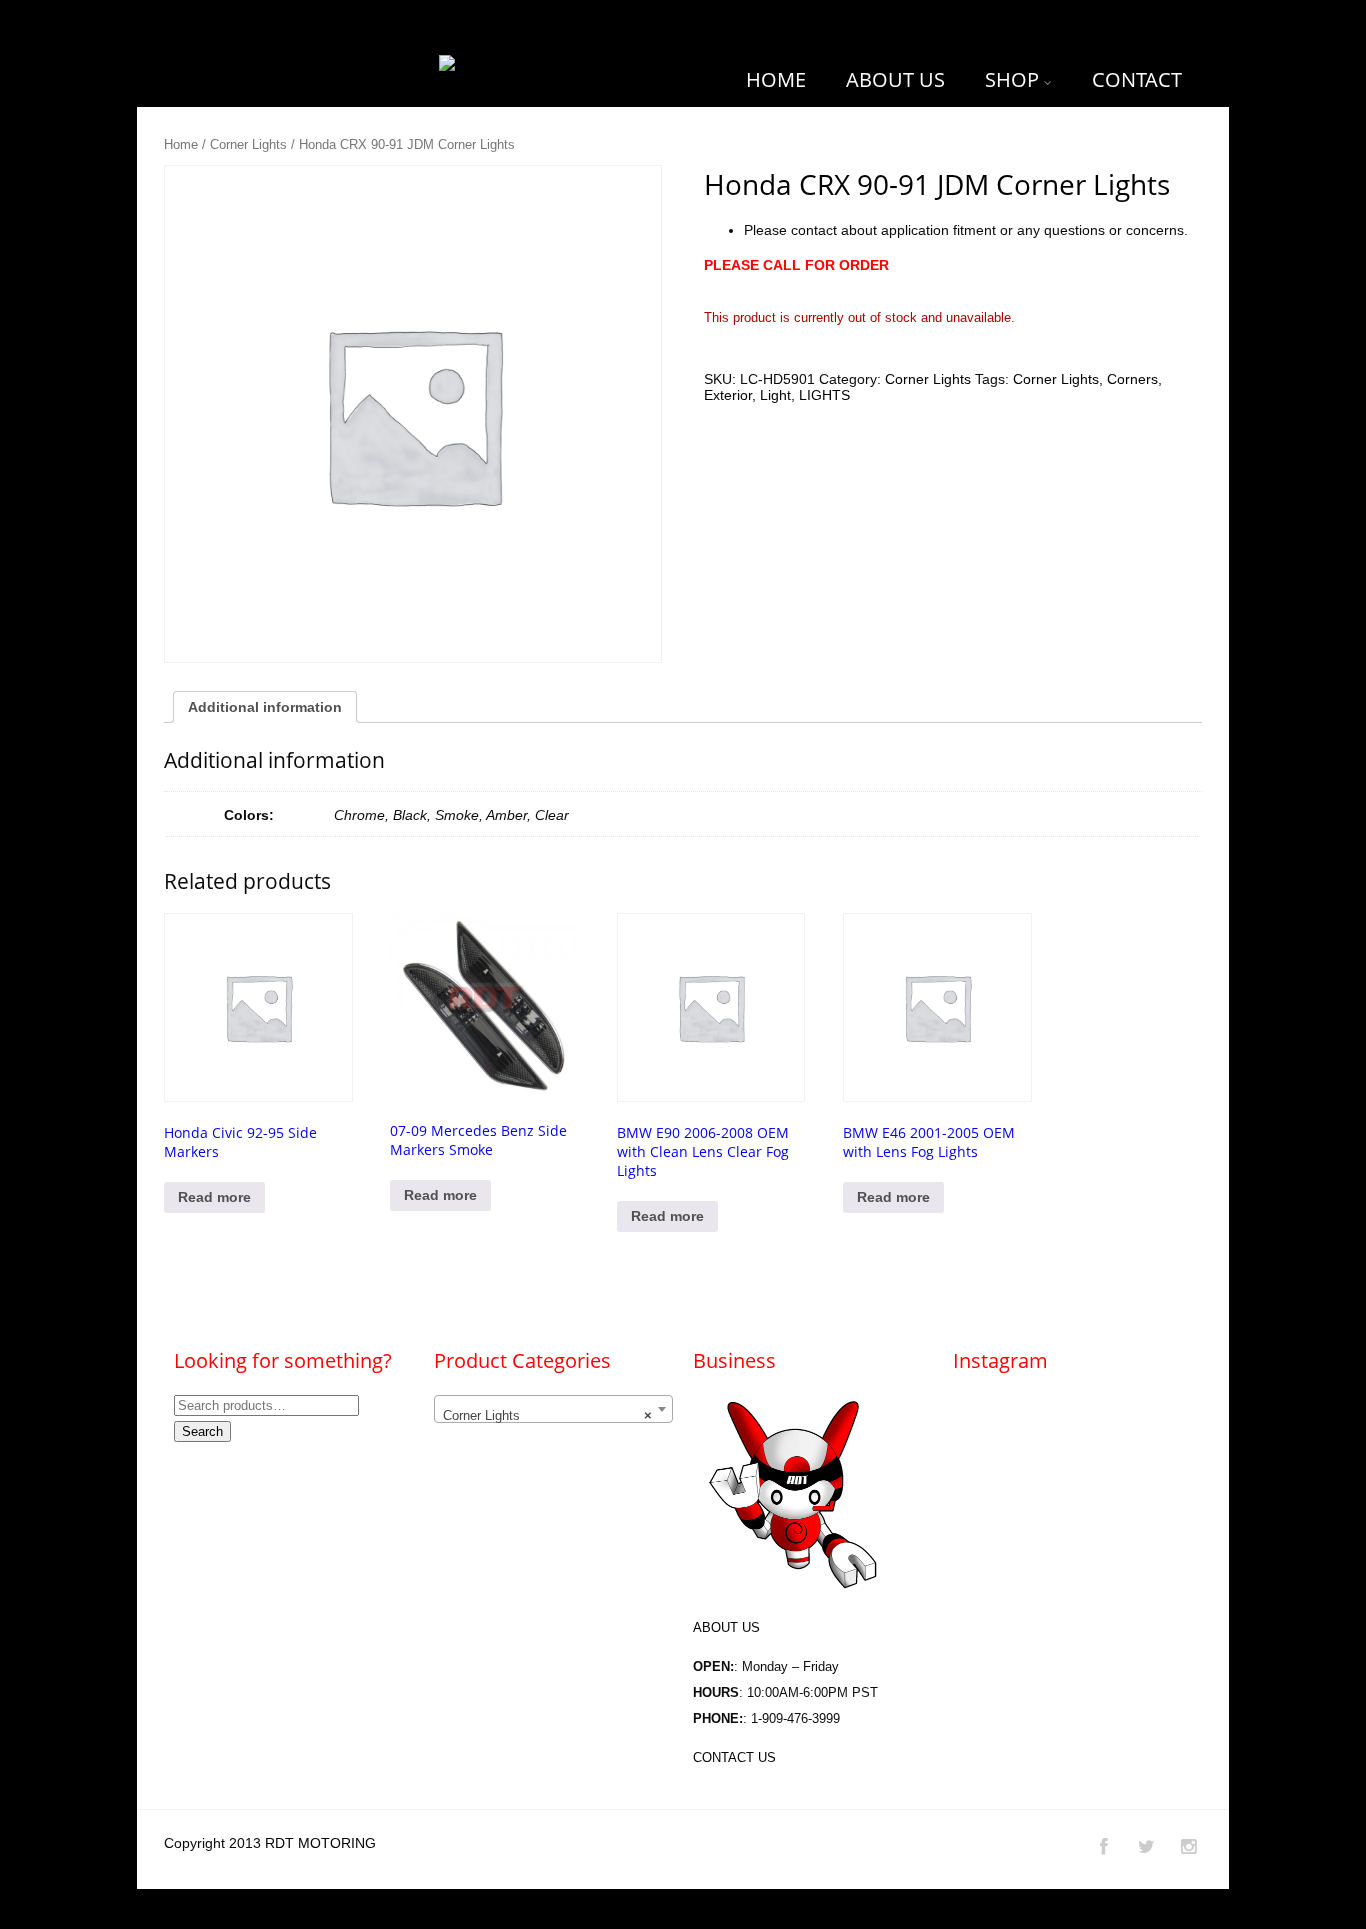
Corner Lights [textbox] (547, 1415)
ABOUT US (895, 79)
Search (202, 1431)
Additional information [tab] (265, 707)
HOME (776, 79)
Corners (1132, 379)
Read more (214, 1197)
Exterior (728, 395)
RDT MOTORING (320, 1843)
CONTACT (1137, 79)
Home (181, 144)
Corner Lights (248, 144)
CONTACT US (734, 1757)
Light (775, 395)
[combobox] (553, 1409)
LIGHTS (824, 395)
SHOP (1012, 79)
